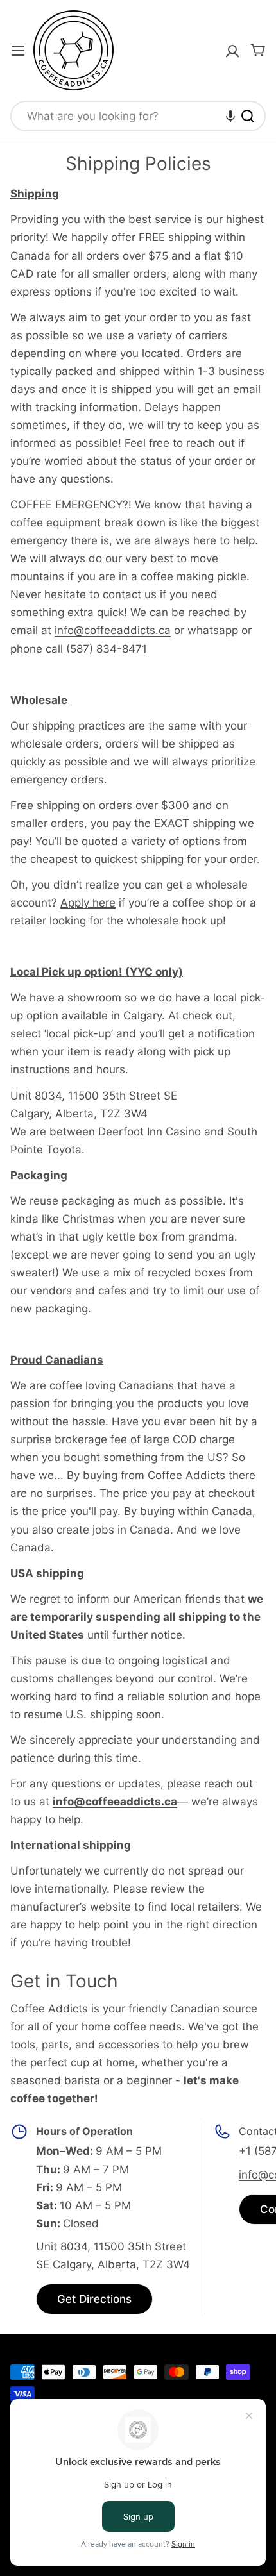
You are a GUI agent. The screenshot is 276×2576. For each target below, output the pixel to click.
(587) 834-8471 (107, 649)
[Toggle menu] (18, 51)
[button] (230, 116)
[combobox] (138, 116)
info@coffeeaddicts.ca (113, 630)
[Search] (248, 116)
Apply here (88, 903)
